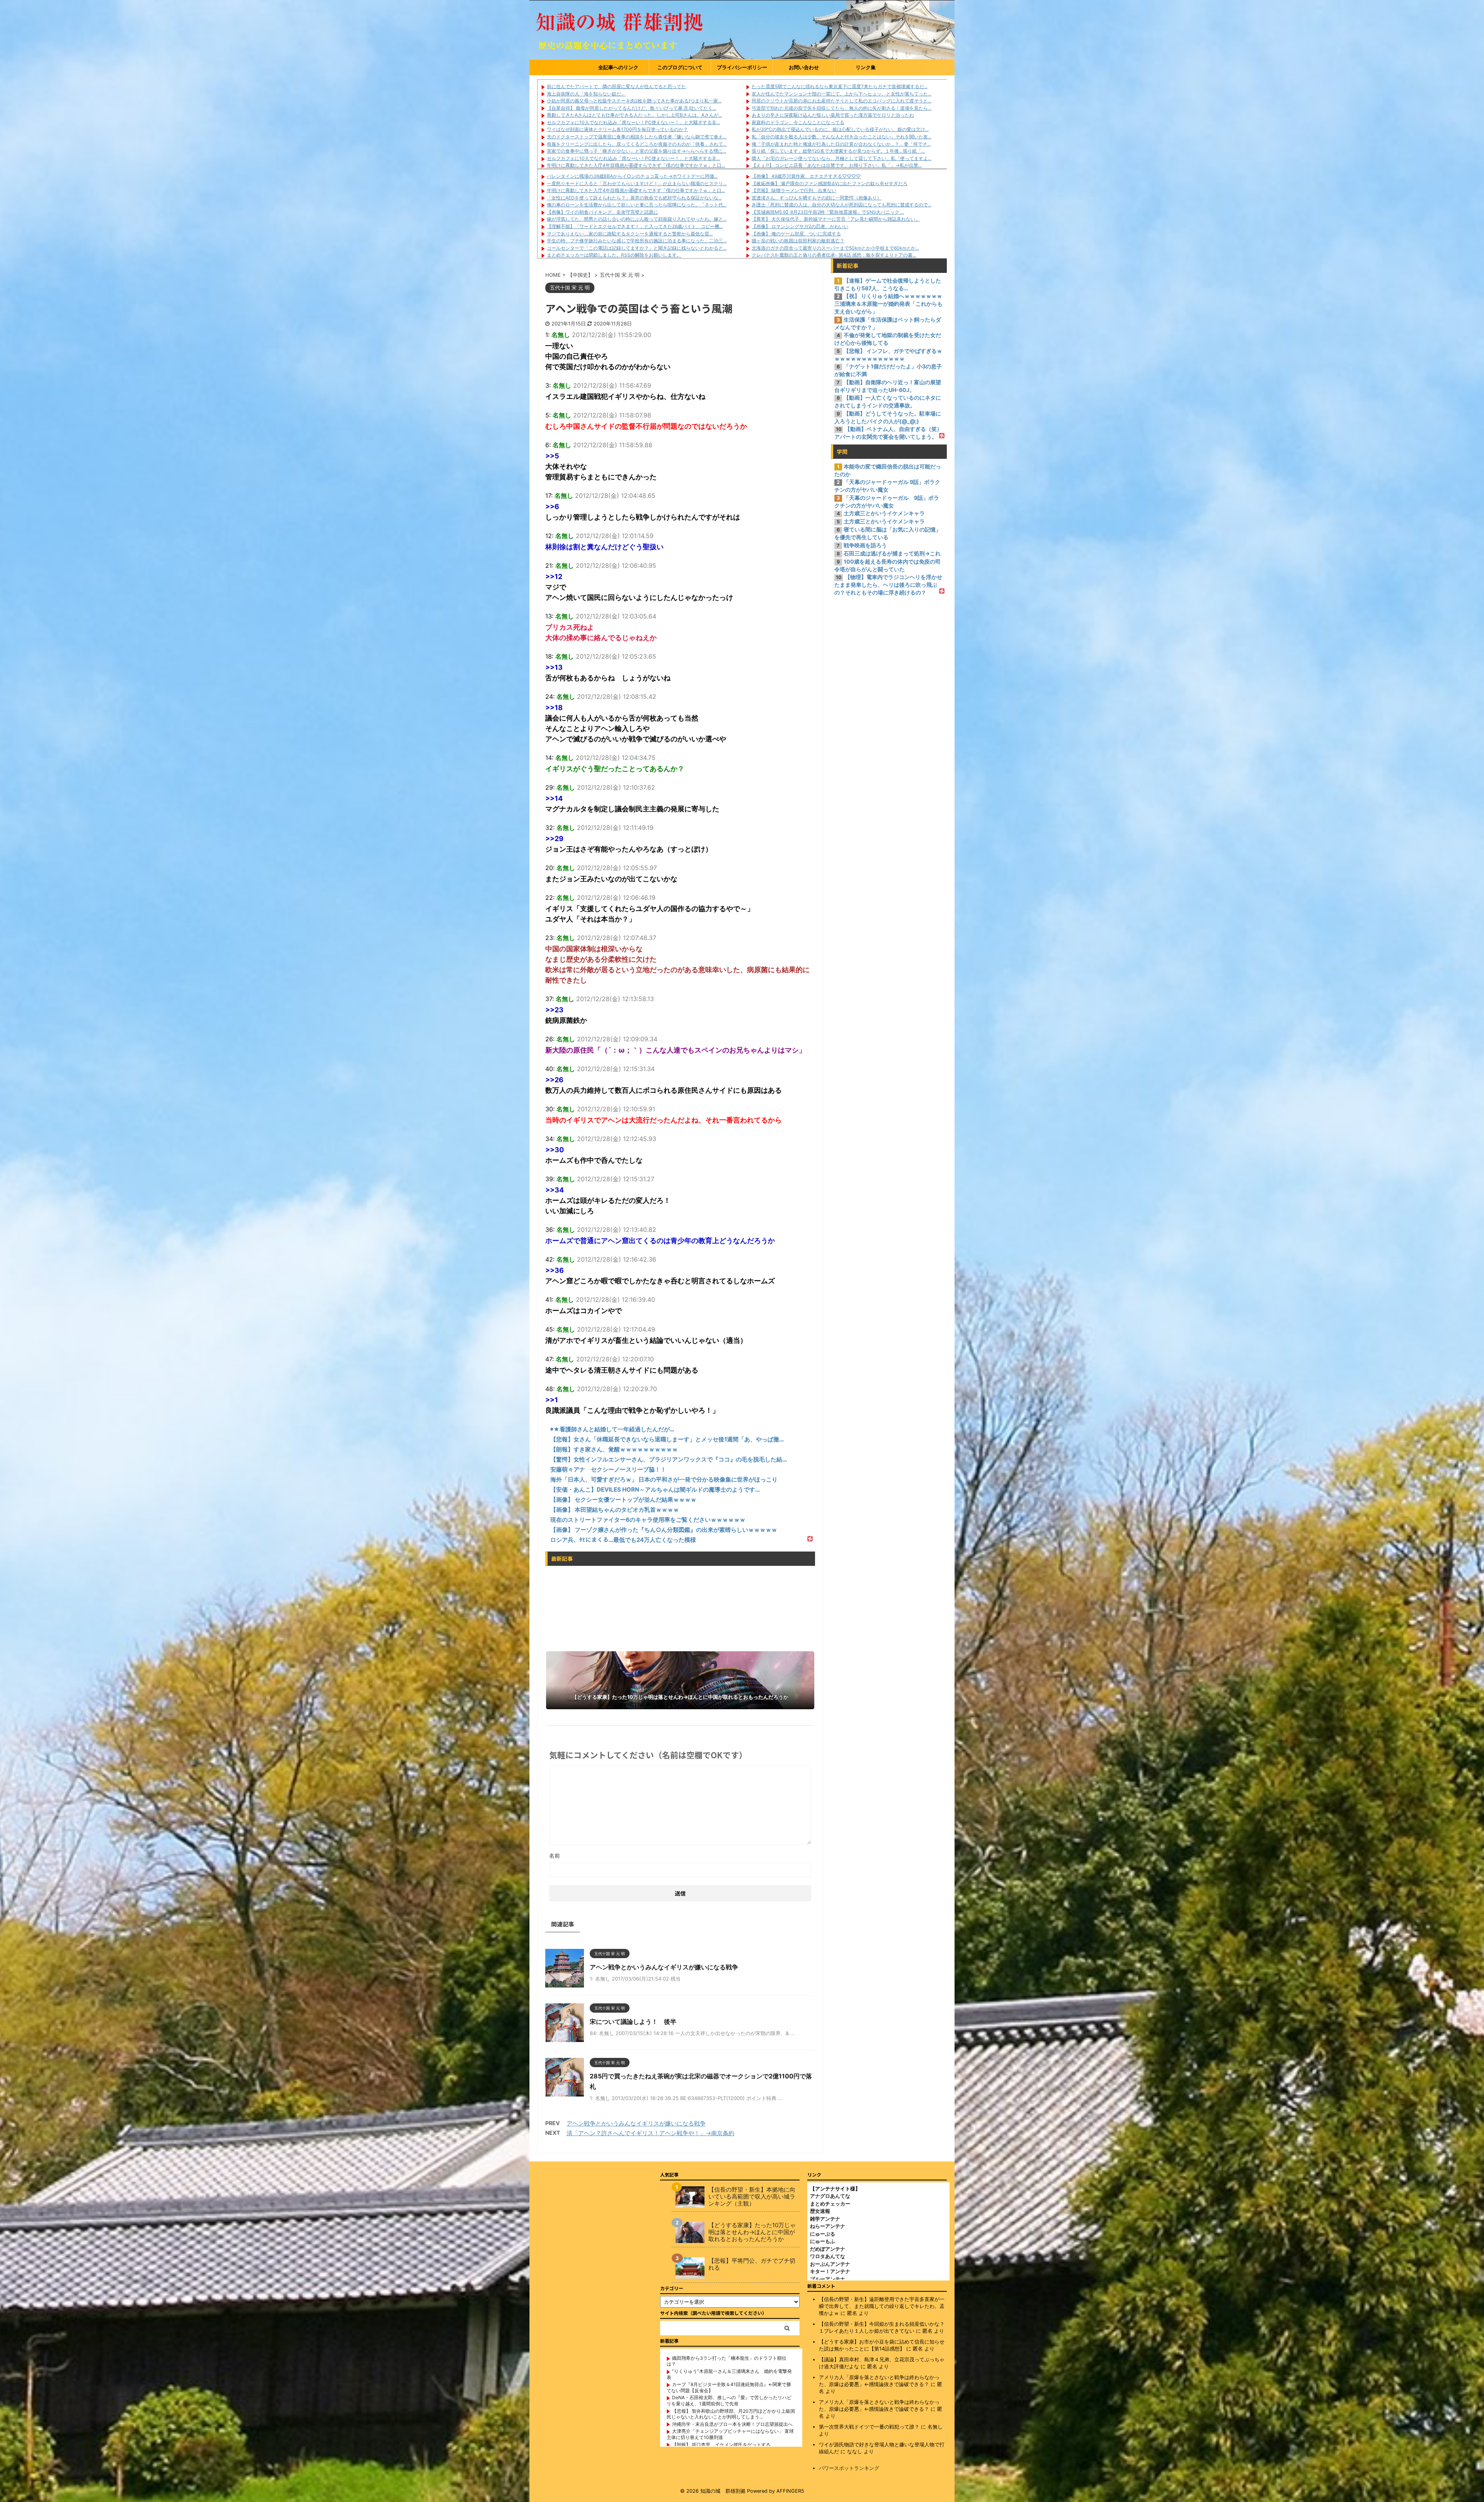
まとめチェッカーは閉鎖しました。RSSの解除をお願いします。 (614, 255)
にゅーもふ (823, 2241)
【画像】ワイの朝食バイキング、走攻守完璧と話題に (602, 212)
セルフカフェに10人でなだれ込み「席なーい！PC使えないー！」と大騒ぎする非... (633, 122)
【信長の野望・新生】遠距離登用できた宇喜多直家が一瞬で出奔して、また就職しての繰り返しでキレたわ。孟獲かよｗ (882, 2306)
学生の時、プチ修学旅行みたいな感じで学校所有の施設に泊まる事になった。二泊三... (637, 241)
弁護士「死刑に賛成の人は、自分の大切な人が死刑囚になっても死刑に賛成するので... (842, 205)
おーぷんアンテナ (830, 2264)
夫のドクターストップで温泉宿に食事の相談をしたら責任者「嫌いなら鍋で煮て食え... (637, 137)
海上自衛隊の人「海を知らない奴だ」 (586, 94)
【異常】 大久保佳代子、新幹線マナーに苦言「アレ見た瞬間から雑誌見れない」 (836, 219)
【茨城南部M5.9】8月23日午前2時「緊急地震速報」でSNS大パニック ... (828, 212)
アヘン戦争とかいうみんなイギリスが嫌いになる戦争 (664, 1967)
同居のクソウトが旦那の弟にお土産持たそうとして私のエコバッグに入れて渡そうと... (842, 101)
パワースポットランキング (849, 2468)
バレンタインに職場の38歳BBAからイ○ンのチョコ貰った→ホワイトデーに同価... (632, 176)
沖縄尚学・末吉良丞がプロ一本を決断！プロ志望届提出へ (732, 2424)
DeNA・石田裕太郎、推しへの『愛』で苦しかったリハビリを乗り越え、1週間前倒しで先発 (729, 2401)
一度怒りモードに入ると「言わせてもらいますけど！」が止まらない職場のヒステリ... (637, 183)
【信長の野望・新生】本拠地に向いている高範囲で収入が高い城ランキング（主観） (752, 2197)
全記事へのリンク (618, 67)
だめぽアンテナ (828, 2249)
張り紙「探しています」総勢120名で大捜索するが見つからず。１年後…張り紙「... (838, 151)
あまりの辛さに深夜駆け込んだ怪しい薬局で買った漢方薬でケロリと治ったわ (833, 115)
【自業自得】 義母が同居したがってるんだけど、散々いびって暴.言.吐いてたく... (631, 108)
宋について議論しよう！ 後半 (633, 2022)
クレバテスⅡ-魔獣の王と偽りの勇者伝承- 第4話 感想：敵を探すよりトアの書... (834, 255)
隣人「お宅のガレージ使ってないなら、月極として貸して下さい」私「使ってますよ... (842, 158)
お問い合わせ (804, 67)
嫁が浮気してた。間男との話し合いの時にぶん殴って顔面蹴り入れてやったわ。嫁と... (637, 219)
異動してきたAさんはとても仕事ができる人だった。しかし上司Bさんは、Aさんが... (634, 115)
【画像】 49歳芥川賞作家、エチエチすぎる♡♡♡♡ (806, 176)
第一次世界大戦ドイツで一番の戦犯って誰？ (869, 2427)
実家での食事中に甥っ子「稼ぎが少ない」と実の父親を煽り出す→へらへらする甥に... (636, 151)
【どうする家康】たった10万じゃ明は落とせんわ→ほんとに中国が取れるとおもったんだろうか (752, 2232)
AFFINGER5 (790, 2491)
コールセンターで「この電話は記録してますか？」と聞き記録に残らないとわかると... (637, 248)
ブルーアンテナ (828, 2279)
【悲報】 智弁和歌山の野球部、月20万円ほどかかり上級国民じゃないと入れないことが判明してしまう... (731, 2414)
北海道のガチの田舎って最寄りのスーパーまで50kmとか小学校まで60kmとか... (835, 248)
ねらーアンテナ (828, 2226)
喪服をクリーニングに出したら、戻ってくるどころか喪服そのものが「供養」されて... (637, 144)
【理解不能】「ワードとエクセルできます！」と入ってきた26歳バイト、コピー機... (635, 226)
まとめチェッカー (830, 2204)
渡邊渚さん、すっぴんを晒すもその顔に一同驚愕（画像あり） (817, 198)
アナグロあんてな (830, 2196)
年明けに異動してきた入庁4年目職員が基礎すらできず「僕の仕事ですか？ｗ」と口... (636, 165)
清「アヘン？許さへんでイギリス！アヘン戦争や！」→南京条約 (650, 2133)
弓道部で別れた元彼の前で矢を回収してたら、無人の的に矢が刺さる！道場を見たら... (842, 108)
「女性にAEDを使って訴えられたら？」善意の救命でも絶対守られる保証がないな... (634, 198)
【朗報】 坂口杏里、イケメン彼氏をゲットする (721, 2445)
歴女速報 (820, 2211)
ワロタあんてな (828, 2256)
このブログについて (680, 67)
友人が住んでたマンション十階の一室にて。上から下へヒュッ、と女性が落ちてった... (842, 94)
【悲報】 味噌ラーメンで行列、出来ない (794, 190)
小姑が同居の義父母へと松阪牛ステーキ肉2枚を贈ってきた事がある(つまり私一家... (634, 101)
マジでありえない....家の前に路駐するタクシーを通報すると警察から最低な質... (630, 234)
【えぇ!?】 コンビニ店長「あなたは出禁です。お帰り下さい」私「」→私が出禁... (837, 165)
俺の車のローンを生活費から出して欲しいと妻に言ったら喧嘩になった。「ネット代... (637, 205)
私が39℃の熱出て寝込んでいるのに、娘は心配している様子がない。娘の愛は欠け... (840, 129)
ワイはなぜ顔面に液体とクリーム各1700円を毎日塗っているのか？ (617, 129)
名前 (555, 1856)
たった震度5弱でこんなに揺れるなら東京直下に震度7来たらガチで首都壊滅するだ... (840, 86)
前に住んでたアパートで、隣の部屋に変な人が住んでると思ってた (616, 86)
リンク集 (866, 67)
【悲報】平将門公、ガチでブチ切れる (752, 2264)
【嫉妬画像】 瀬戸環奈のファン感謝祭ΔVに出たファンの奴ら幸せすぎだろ (830, 183)
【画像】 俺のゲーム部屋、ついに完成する (796, 234)
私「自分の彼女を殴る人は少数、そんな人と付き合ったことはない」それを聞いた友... (842, 137)
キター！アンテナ (830, 2271)
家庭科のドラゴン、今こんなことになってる (798, 122)
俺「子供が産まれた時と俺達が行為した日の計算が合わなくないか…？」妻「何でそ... (841, 144)
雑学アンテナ (825, 2219)
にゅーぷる (823, 2234)
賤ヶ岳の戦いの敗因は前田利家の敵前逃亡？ (798, 241)
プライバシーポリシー (742, 67)
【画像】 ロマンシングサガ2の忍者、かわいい (800, 226)
